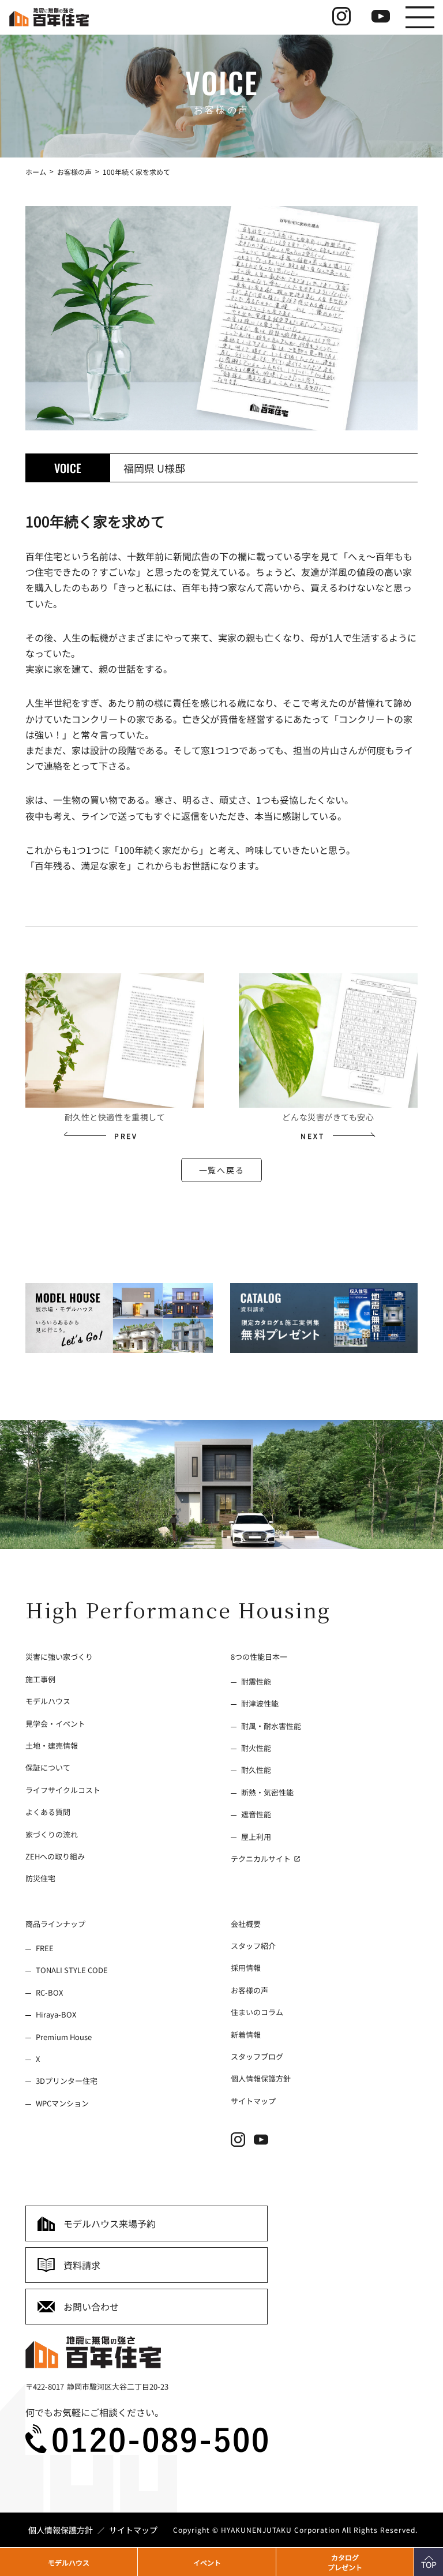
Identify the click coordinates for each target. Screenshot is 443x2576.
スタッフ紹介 (253, 1946)
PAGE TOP (424, 2559)
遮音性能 (256, 1814)
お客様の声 (249, 1990)
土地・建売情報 (52, 1746)
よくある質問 (48, 1812)
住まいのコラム (257, 2012)
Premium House (64, 2036)
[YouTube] (265, 2143)
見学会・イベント (55, 1723)
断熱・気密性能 (267, 1792)
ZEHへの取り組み (55, 1856)
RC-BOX (49, 1992)
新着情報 (246, 2034)
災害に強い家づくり (59, 1657)
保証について (48, 1767)
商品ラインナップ (55, 1924)
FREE (45, 1948)
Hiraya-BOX (56, 2014)
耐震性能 (256, 1681)
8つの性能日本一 (259, 1657)
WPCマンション (62, 2103)
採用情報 (246, 1968)
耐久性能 (256, 1770)
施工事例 (40, 1679)
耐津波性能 (260, 1703)
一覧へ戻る (221, 1170)
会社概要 (246, 1924)
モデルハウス (48, 1701)
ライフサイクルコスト (63, 1790)
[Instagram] (242, 2143)
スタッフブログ (257, 2056)
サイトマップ (253, 2101)
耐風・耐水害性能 (271, 1725)
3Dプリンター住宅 (67, 2081)
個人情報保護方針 (261, 2078)
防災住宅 (40, 1878)
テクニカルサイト (262, 1859)
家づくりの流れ (52, 1834)
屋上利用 (256, 1836)
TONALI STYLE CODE (72, 1970)
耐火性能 (256, 1748)
